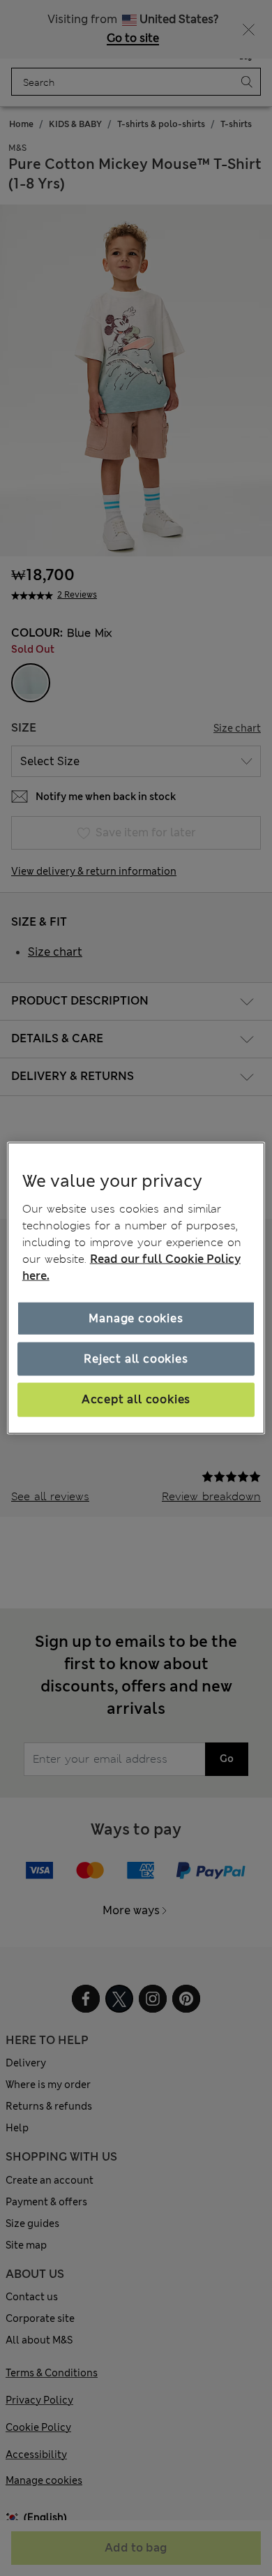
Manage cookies (136, 1318)
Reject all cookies (136, 1359)
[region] (136, 1288)
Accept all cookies (136, 1399)
